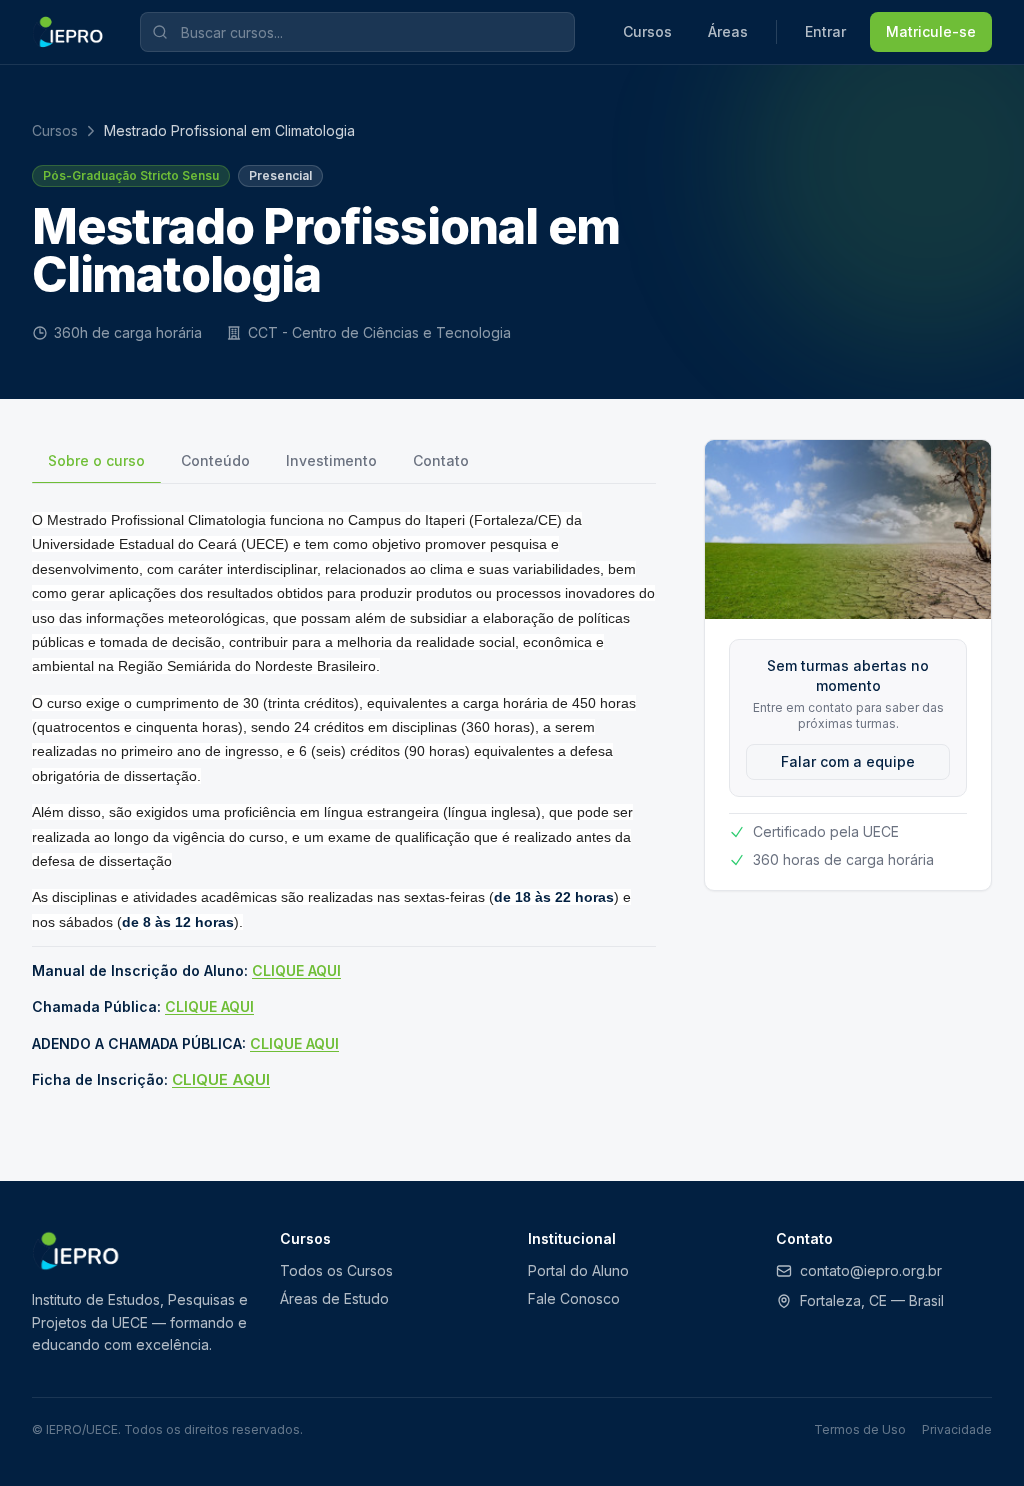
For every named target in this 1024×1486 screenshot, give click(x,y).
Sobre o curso (96, 460)
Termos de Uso (860, 1429)
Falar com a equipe (848, 761)
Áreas (728, 31)
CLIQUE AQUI (296, 970)
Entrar (825, 31)
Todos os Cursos (336, 1270)
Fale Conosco (574, 1298)
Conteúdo (215, 460)
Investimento (331, 460)
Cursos (647, 31)
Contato (441, 460)
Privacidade (957, 1429)
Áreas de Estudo (334, 1298)
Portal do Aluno (578, 1270)
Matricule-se (931, 31)
